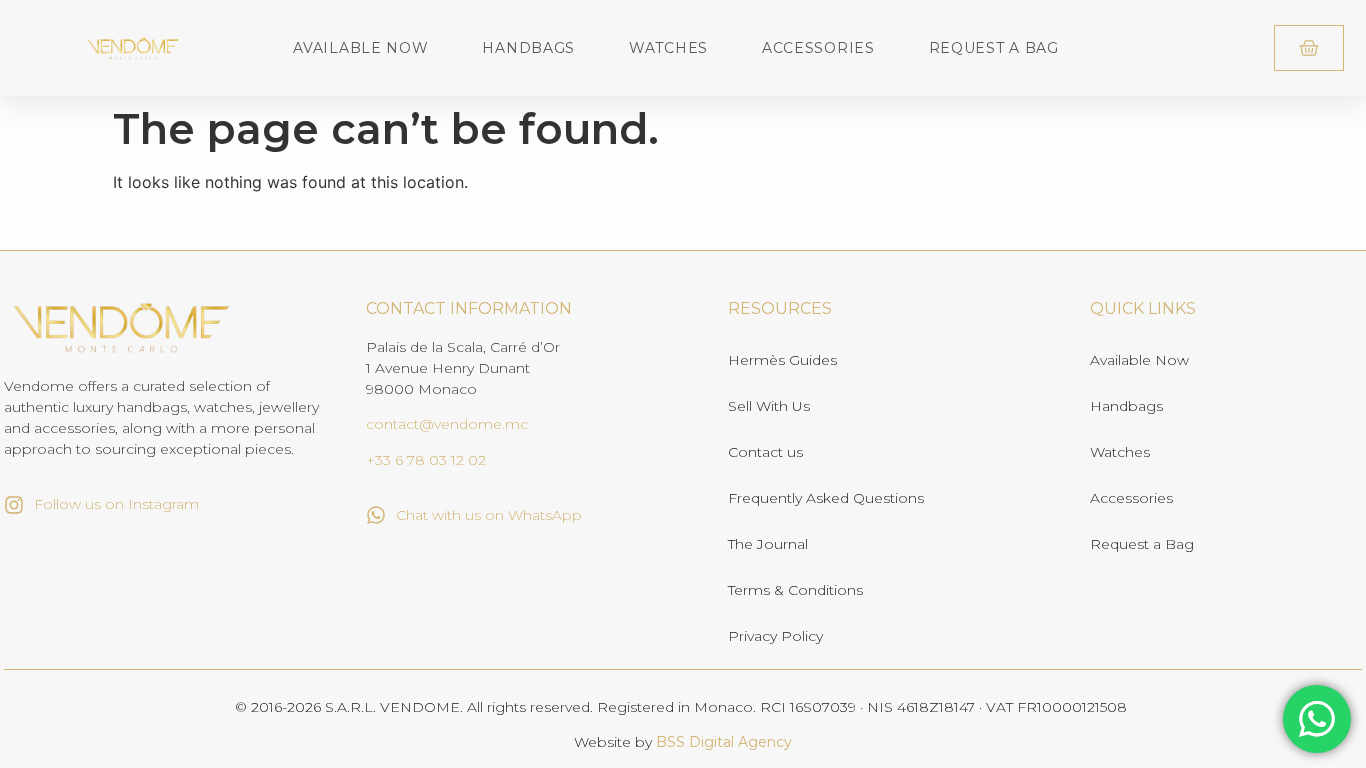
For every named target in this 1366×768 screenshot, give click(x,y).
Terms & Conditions (795, 590)
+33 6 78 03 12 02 (426, 460)
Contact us (765, 452)
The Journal (768, 544)
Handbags (528, 48)
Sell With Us (769, 406)
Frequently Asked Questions (826, 498)
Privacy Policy (775, 636)
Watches (668, 48)
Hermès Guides (782, 360)
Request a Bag (994, 48)
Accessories (818, 48)
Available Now (360, 48)
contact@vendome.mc (447, 424)
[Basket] (1309, 48)
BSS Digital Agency (724, 742)
